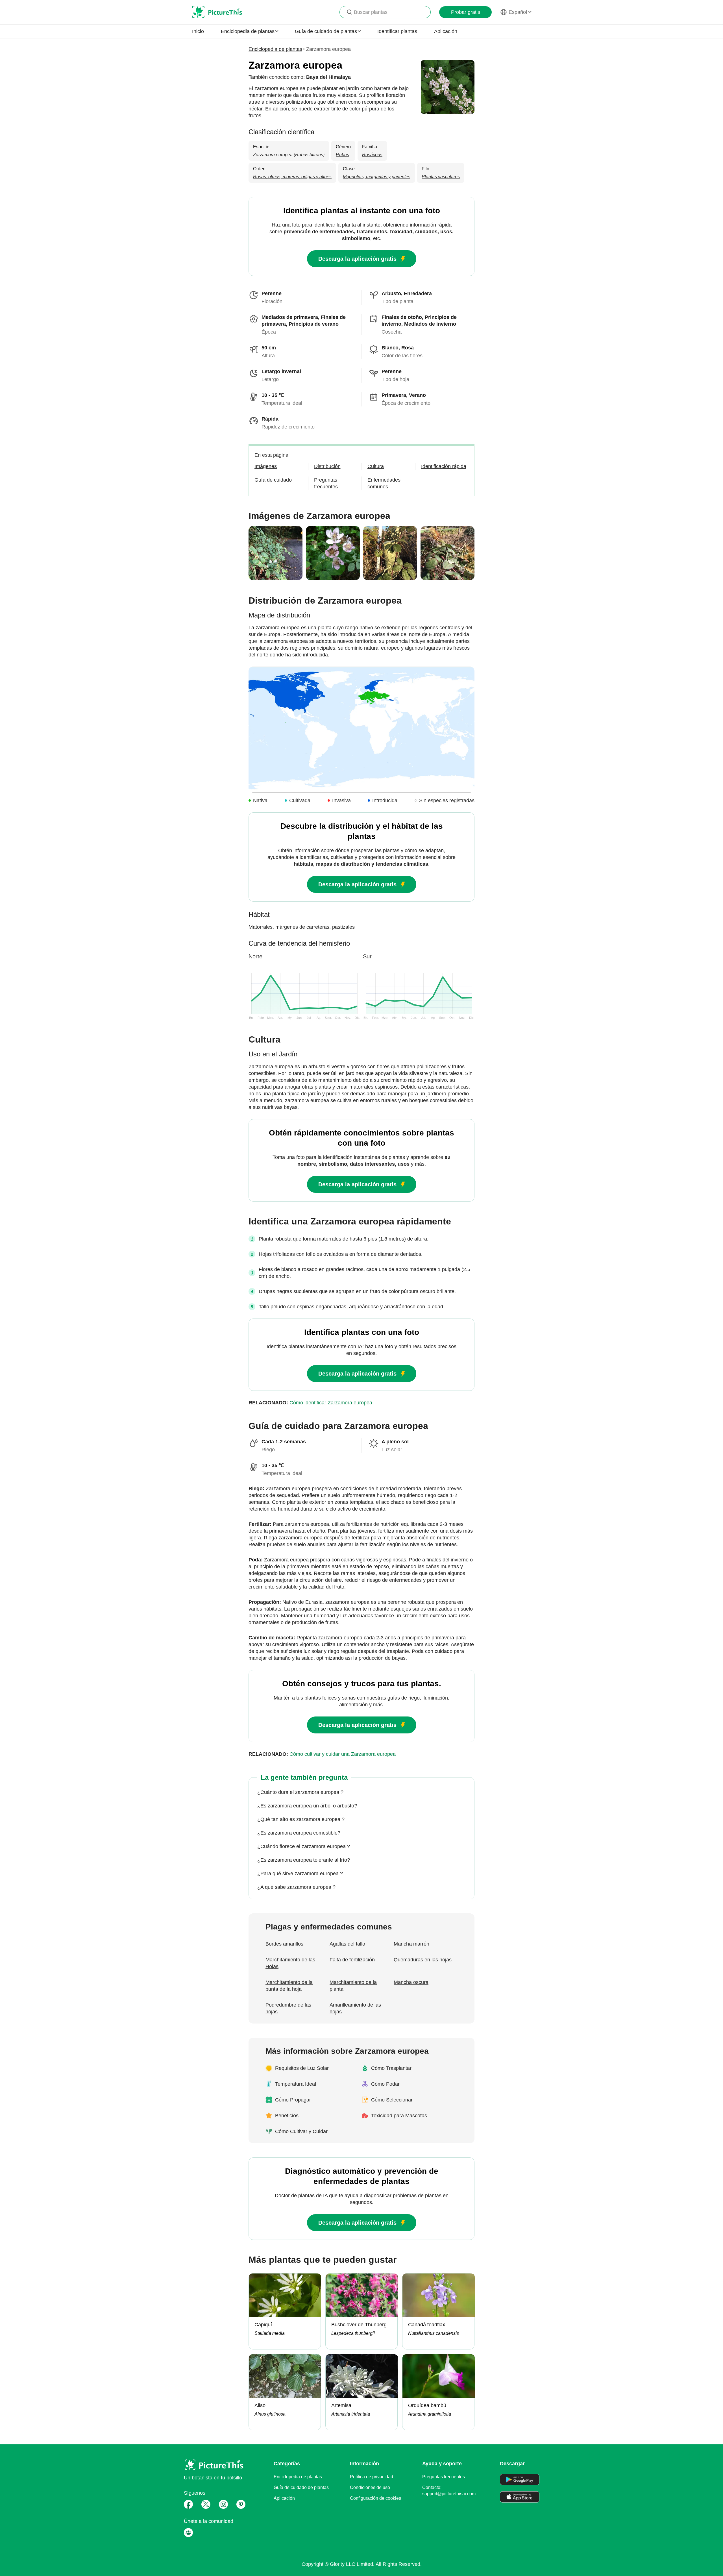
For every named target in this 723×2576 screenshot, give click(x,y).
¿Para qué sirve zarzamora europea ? (300, 1874)
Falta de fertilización (352, 1960)
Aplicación (446, 31)
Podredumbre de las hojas (288, 2008)
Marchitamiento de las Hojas (290, 1963)
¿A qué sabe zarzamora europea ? (296, 1887)
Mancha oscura (411, 1982)
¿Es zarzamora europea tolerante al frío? (304, 1860)
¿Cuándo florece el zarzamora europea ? (304, 1846)
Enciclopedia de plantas (275, 49)
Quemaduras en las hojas (423, 1960)
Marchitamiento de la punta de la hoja (289, 1986)
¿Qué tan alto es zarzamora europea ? (301, 1819)
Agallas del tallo (347, 1944)
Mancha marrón (411, 1944)
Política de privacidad (372, 2477)
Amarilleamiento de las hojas (355, 2008)
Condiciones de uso (370, 2487)
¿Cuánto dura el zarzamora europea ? (300, 1792)
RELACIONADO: (310, 1403)
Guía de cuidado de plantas (301, 2487)
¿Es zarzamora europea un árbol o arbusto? (307, 1806)
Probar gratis (466, 12)
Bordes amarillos (284, 1944)
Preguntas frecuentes (444, 2477)
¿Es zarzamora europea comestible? (299, 1833)
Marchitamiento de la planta (353, 1986)
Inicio (198, 31)
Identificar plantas (397, 31)
